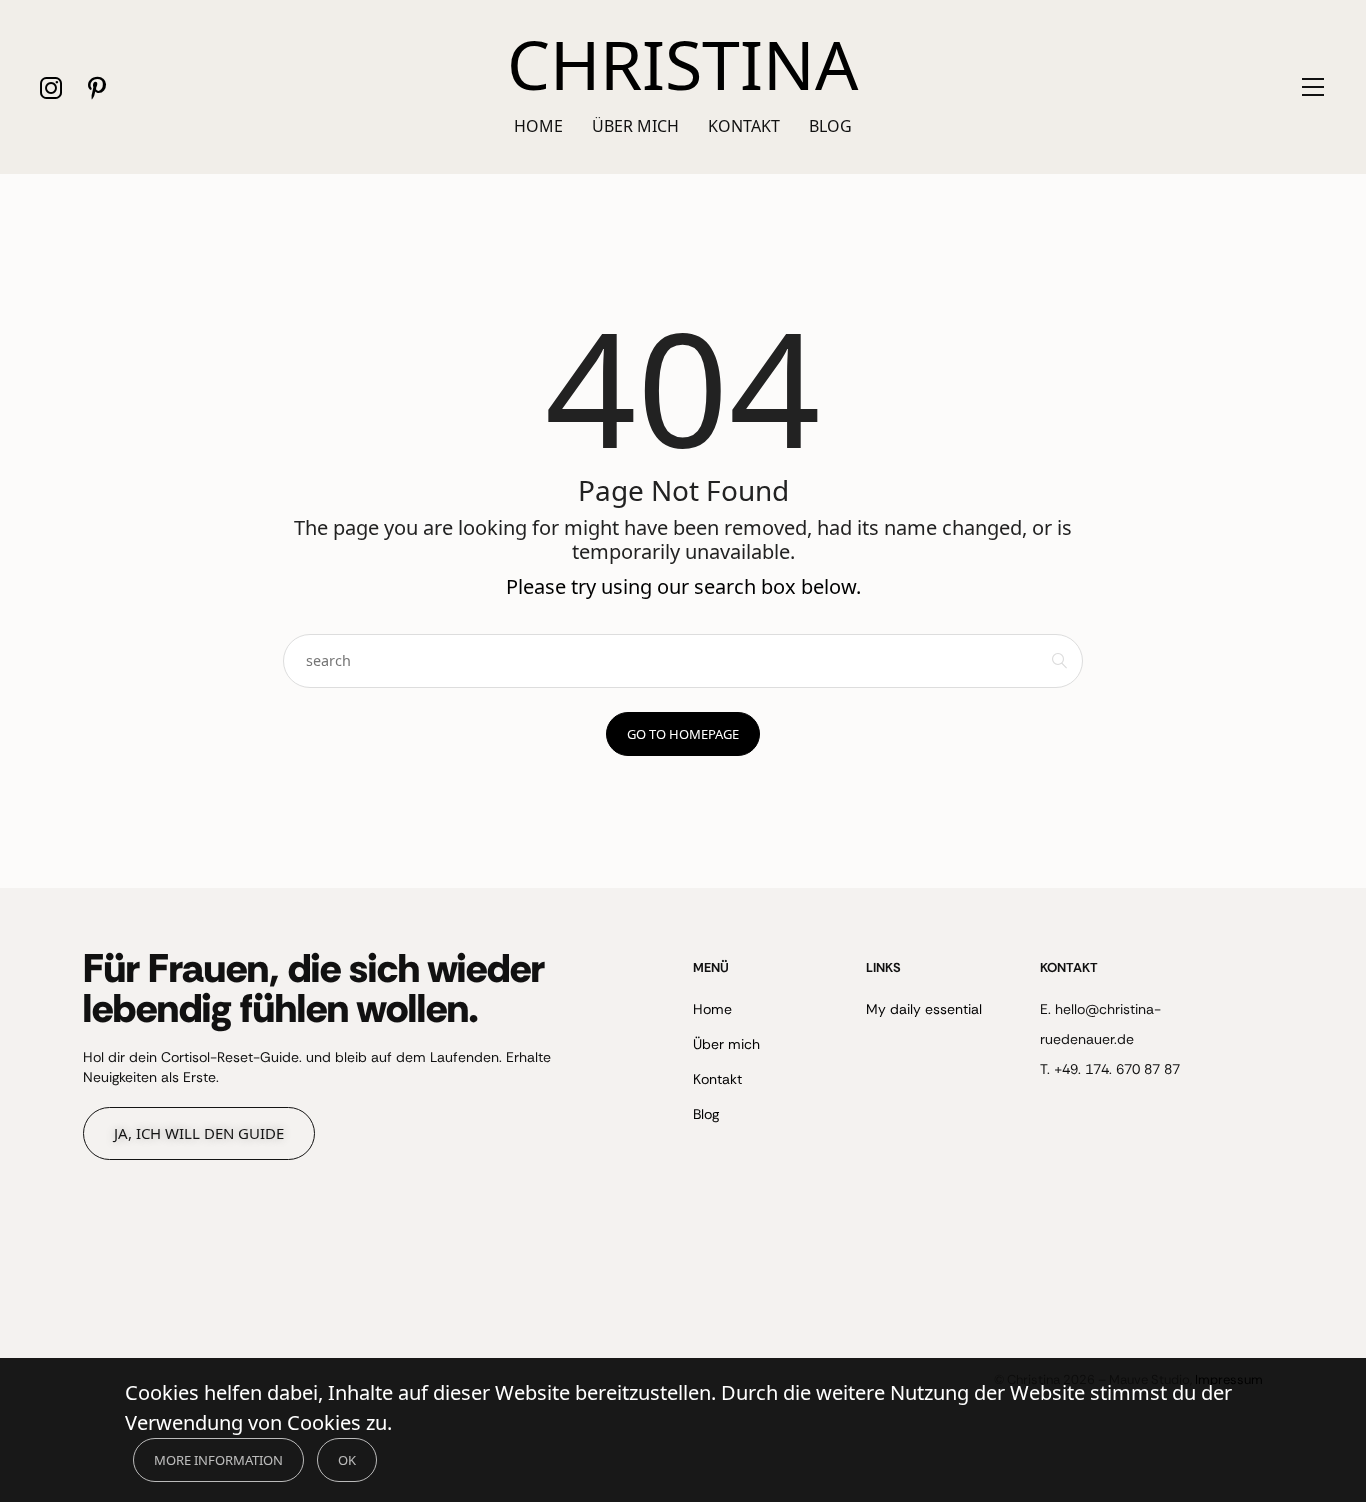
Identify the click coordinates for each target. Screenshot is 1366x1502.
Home (538, 126)
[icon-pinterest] (96, 87)
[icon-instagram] (51, 87)
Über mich (635, 126)
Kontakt (744, 126)
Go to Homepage (683, 734)
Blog (830, 126)
